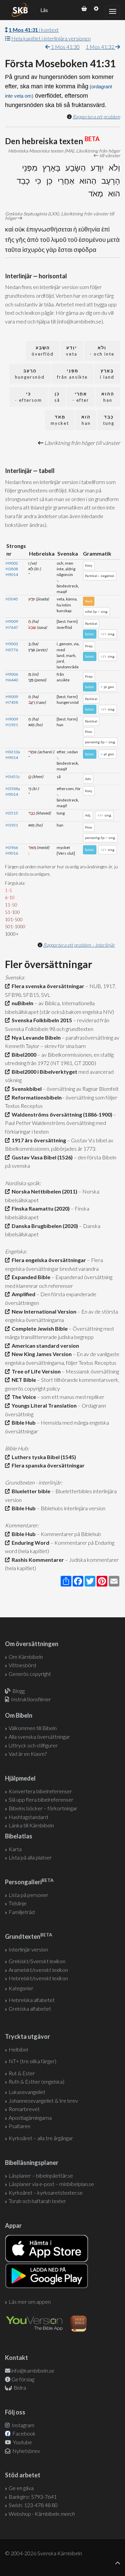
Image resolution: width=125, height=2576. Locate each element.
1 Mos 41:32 (100, 47)
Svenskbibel (26, 1089)
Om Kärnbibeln (26, 1657)
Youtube (22, 2442)
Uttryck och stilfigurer (33, 1745)
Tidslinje (18, 1903)
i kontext (34, 30)
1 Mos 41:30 (65, 47)
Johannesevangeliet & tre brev (43, 2101)
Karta (15, 1849)
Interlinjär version (28, 1949)
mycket (60, 420)
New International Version (43, 1311)
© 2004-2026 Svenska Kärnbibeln (43, 2553)
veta (72, 351)
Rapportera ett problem (96, 117)
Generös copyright (30, 1674)
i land (107, 374)
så (57, 397)
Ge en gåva (21, 2488)
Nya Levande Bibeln (35, 1037)
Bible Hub (23, 1422)
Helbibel (18, 2049)
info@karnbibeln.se (33, 2370)
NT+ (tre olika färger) (32, 2061)
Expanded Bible (30, 1277)
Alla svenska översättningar (39, 1737)
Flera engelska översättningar (48, 1260)
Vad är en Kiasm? (28, 1754)
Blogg (18, 1691)
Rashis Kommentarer (37, 1560)
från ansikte (72, 374)
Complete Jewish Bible (39, 1328)
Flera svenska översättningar (47, 986)
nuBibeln (21, 1003)
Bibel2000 (23, 1055)
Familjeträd (22, 1912)
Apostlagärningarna (30, 2118)
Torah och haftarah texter (37, 2201)
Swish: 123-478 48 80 (33, 2505)
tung (109, 420)
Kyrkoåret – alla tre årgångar (41, 2138)
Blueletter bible (30, 1491)
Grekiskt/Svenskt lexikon (37, 1961)
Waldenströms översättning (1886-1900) (61, 1114)
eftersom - (28, 397)
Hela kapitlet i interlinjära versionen (51, 38)
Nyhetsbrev (26, 2451)
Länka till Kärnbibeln (31, 1825)
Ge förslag (23, 2379)
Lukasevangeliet (27, 2092)
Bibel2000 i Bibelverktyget (43, 1072)
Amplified (22, 1294)
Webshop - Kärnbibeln (42, 2514)
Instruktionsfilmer (31, 1699)
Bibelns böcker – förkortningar (43, 1808)
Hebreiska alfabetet (32, 2000)
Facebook (23, 2433)
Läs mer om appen (30, 2302)
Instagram (22, 2425)
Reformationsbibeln (36, 1097)
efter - (81, 397)
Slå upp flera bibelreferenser (41, 1799)
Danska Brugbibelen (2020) (44, 1226)
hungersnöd (30, 374)
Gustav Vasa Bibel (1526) (41, 1157)
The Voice (23, 1397)
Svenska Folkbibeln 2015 (41, 1020)
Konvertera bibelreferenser (40, 1791)
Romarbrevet (24, 2109)
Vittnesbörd (22, 1665)
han (108, 397)
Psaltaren (19, 2126)
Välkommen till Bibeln (33, 1728)
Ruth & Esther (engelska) (36, 2081)
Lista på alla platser (30, 1857)
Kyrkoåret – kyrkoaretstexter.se (46, 2192)
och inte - (102, 351)
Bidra (19, 2388)
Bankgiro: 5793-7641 (33, 2497)
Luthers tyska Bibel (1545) (43, 1457)
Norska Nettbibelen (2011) (43, 1191)
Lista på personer (28, 1895)
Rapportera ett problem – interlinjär (79, 945)
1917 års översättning (38, 1140)
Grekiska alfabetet (30, 2009)
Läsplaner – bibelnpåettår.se (41, 2175)
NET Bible (23, 1380)
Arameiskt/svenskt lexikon (38, 1970)
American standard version (44, 1346)
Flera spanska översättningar (47, 1465)
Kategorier (21, 1988)
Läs (44, 10)
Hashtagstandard (28, 1817)
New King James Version (41, 1354)
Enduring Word (29, 1543)
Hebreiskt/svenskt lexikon (38, 1978)
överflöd (43, 351)
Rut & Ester (22, 2073)
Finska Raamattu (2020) (40, 1208)
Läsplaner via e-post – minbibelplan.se (51, 2184)
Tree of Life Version (35, 1371)
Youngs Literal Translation (43, 1405)
